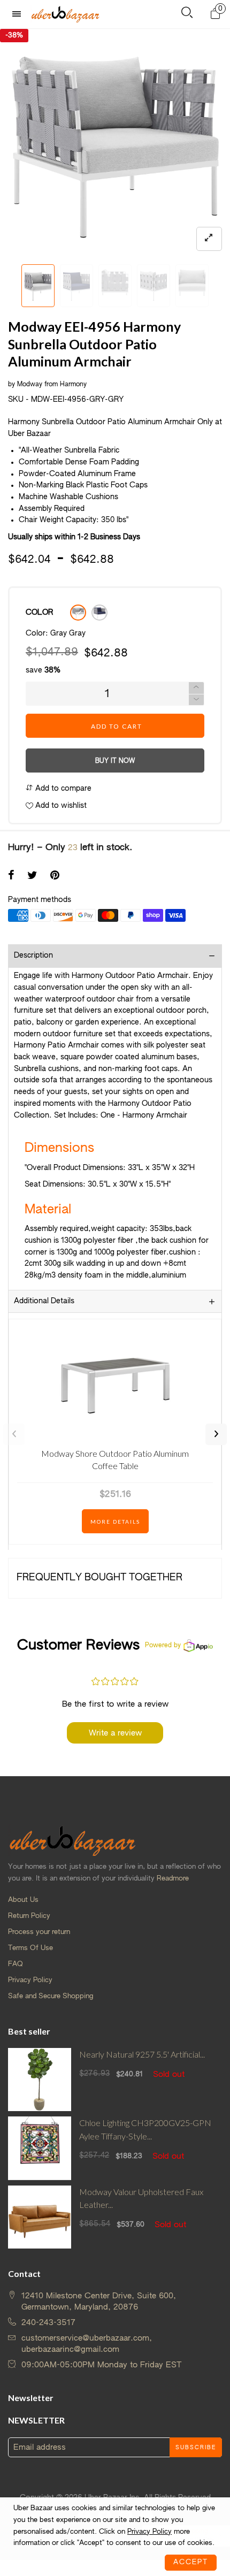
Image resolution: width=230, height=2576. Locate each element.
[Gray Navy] (99, 613)
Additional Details (44, 1301)
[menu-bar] (19, 14)
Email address (40, 2447)
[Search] (187, 15)
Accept (191, 2562)
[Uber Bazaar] (65, 14)
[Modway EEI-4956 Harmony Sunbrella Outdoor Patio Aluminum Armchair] (115, 144)
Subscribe (196, 2448)
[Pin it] (55, 876)
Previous (14, 1434)
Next (216, 1434)
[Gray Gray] (78, 613)
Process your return (39, 1932)
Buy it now (115, 761)
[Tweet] (32, 876)
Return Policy (29, 1916)
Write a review (115, 1733)
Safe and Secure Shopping (51, 1996)
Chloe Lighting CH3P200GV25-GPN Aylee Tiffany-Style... (145, 2129)
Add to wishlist (60, 806)
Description (33, 956)
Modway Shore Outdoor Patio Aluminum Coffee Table (115, 1459)
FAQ (16, 1964)
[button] (13, 286)
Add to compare (62, 789)
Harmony (73, 385)
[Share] (11, 876)
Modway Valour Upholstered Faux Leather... (141, 2198)
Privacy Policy (30, 1980)
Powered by (163, 1646)
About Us (23, 1900)
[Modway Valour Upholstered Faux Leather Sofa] (40, 2217)
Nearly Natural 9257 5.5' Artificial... (142, 2054)
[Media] (209, 239)
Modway (30, 385)
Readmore (173, 1879)
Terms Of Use (30, 1948)
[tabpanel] (115, 144)
